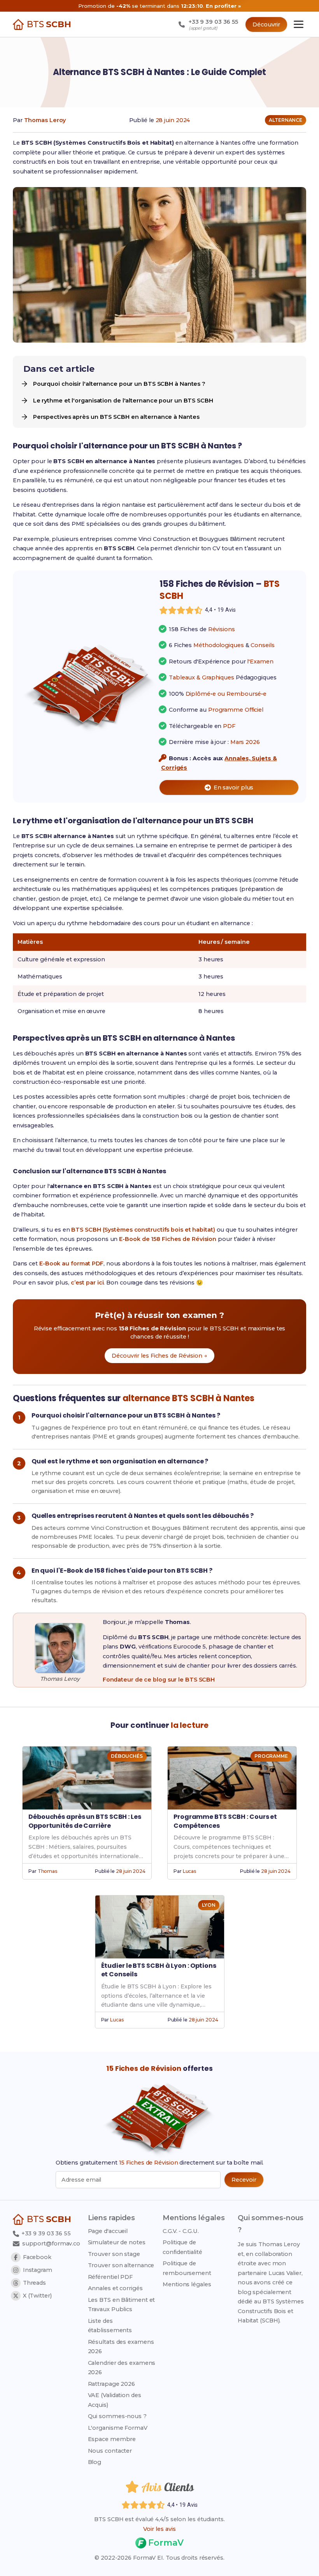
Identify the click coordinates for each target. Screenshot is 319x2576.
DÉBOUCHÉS (127, 1756)
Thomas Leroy (45, 120)
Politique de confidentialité (182, 2247)
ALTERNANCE (286, 120)
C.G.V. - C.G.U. (181, 2231)
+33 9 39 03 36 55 (45, 2233)
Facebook (37, 2257)
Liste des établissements (110, 2326)
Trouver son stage (114, 2254)
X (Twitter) (37, 2296)
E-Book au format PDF (71, 1263)
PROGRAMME (271, 1756)
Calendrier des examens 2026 (122, 2368)
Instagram (38, 2270)
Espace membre (112, 2439)
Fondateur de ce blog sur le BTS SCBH (159, 1680)
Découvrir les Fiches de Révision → (159, 1356)
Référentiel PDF (110, 2277)
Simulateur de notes (117, 2242)
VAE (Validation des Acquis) (115, 2400)
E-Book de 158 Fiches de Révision (168, 1239)
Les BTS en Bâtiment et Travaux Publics (122, 2305)
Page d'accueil (108, 2231)
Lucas (190, 1871)
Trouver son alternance (121, 2265)
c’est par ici (87, 1283)
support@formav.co (51, 2243)
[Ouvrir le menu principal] (299, 24)
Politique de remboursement (187, 2268)
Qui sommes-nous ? (117, 2416)
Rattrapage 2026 (112, 2384)
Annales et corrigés (115, 2288)
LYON (209, 1905)
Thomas (47, 1871)
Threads (34, 2283)
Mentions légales (187, 2284)
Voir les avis (159, 2529)
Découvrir (266, 24)
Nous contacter (110, 2451)
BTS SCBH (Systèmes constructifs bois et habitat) (143, 1230)
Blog (95, 2462)
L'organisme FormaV (118, 2428)
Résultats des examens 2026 (121, 2347)
